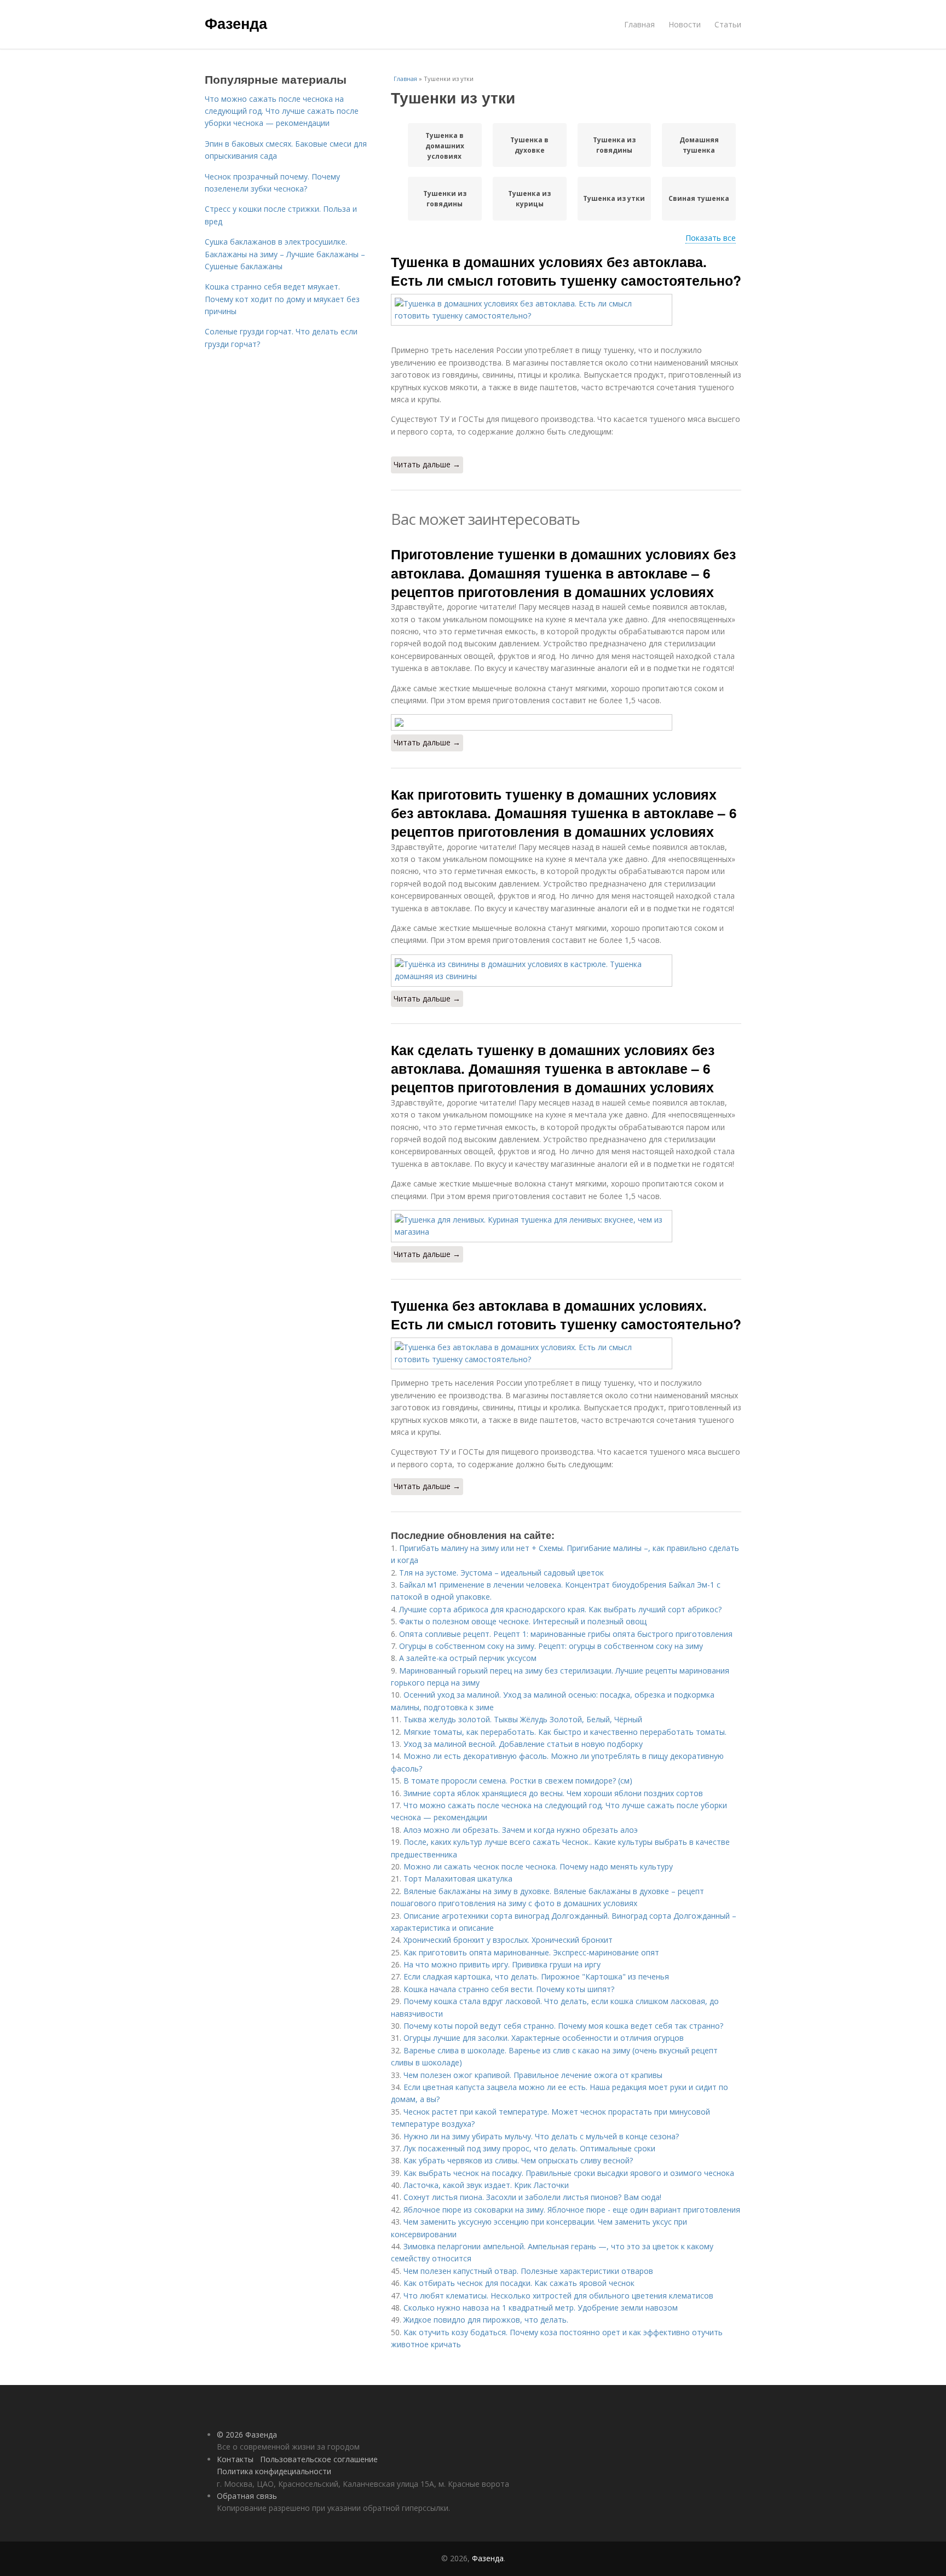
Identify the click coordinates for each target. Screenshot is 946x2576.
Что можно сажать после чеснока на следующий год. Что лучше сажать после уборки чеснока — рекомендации (282, 111)
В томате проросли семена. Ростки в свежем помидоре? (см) (518, 1781)
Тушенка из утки (614, 198)
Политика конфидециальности (274, 2471)
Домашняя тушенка (699, 145)
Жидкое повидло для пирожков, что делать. (486, 2320)
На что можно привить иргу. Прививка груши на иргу (502, 1964)
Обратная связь (247, 2496)
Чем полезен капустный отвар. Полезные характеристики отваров (528, 2271)
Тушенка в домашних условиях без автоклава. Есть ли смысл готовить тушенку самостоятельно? (566, 271)
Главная (639, 24)
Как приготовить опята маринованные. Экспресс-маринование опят (531, 1952)
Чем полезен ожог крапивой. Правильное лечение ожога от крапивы (533, 2075)
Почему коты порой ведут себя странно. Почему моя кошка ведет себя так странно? (563, 2026)
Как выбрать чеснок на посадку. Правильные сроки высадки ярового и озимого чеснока (569, 2173)
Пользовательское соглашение (319, 2459)
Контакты (235, 2459)
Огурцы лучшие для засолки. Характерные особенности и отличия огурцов (544, 2038)
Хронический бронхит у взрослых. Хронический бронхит (508, 1940)
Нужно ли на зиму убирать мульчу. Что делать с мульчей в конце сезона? (541, 2136)
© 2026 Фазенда (247, 2435)
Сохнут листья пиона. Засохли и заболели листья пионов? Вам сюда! (532, 2197)
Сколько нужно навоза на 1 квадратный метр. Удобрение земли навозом (541, 2308)
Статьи (728, 24)
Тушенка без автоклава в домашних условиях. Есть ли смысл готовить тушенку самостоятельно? (566, 1315)
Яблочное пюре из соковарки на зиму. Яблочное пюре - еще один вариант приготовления (572, 2210)
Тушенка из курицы (529, 199)
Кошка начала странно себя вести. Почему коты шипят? (509, 1989)
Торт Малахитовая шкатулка (458, 1879)
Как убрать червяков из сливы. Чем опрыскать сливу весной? (518, 2160)
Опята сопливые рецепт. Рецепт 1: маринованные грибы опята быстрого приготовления (566, 1634)
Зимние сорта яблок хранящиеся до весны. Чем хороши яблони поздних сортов (553, 1793)
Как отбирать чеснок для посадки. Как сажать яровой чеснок (519, 2283)
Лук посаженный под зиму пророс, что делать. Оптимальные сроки (529, 2148)
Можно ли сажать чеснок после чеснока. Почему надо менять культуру (538, 1866)
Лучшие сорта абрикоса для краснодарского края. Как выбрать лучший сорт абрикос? (560, 1609)
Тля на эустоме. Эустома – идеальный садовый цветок (501, 1573)
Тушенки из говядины (445, 199)
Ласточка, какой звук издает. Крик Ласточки (486, 2185)
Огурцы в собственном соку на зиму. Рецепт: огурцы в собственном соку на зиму (551, 1646)
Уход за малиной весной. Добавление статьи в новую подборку (523, 1744)
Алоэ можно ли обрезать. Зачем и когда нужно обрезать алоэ (521, 1830)
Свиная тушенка (699, 198)
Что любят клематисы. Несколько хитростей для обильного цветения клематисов (558, 2296)
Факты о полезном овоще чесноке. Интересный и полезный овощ (523, 1621)
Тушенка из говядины (614, 145)
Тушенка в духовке (529, 145)
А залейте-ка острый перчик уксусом (468, 1658)
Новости (685, 24)
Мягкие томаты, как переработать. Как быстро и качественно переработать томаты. (565, 1732)
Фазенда (236, 23)
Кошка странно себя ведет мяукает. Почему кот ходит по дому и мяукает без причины (282, 299)
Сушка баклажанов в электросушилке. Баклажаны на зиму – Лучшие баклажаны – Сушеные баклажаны (285, 254)
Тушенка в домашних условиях (445, 146)
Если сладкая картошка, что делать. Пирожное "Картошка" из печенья (536, 1976)
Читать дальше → (427, 464)
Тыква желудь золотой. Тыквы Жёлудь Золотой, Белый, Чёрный (523, 1719)
